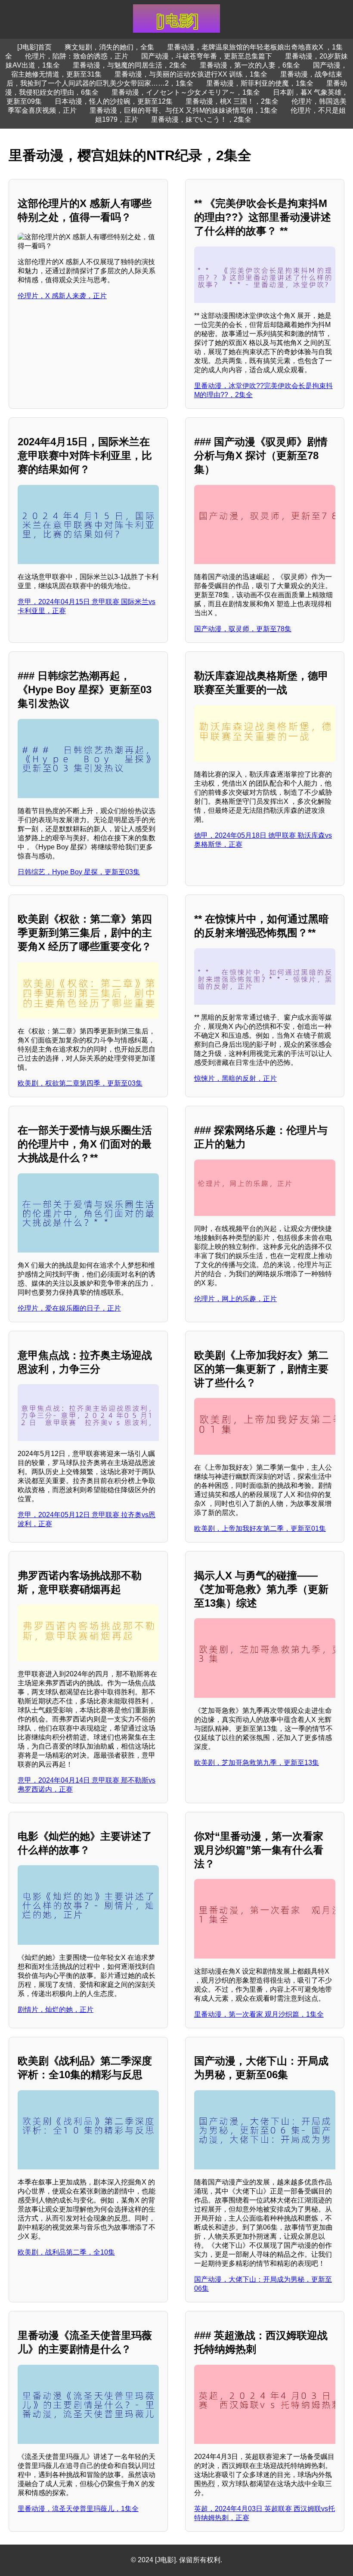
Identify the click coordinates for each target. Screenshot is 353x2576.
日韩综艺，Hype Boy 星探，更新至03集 (79, 872)
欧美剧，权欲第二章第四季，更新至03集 (80, 1083)
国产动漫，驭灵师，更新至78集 (243, 629)
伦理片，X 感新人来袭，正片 (62, 296)
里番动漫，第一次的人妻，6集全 (250, 65)
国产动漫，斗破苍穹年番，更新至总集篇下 (207, 56)
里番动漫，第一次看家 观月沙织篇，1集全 (259, 2014)
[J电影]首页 (34, 47)
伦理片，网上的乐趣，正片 (235, 1299)
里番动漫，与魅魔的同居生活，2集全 (130, 65)
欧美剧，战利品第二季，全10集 (66, 2252)
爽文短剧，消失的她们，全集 (109, 47)
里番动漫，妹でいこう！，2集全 (201, 119)
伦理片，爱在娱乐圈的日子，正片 (69, 1308)
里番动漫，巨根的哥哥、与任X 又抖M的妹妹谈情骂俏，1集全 (184, 110)
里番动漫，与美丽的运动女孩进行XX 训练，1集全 (191, 74)
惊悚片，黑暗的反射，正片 (235, 1078)
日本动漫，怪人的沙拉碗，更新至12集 (114, 101)
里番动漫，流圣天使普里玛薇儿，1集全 (78, 2509)
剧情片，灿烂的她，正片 (56, 2010)
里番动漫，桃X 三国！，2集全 (232, 101)
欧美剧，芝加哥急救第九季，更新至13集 (257, 1763)
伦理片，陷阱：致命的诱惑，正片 (77, 56)
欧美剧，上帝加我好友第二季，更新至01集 (260, 1529)
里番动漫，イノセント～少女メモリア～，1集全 (186, 92)
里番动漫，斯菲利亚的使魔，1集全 (260, 83)
